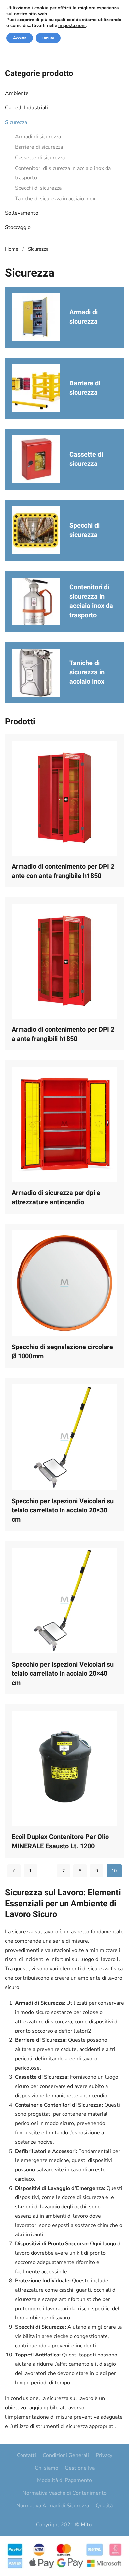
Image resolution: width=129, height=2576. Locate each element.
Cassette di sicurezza (40, 158)
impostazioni (72, 26)
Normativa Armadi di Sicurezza (53, 2506)
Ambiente (17, 93)
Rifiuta (48, 38)
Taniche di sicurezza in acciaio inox (55, 199)
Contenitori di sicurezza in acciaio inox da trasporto (63, 173)
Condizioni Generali (66, 2455)
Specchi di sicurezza (38, 188)
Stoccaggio (18, 227)
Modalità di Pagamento (64, 2480)
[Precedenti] (14, 1871)
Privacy (104, 2455)
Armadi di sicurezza (38, 137)
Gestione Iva (80, 2468)
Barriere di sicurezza (39, 147)
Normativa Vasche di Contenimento (64, 2493)
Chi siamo (46, 2468)
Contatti (26, 2455)
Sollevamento (22, 213)
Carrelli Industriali (26, 108)
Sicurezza (16, 122)
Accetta (20, 38)
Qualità (104, 2506)
